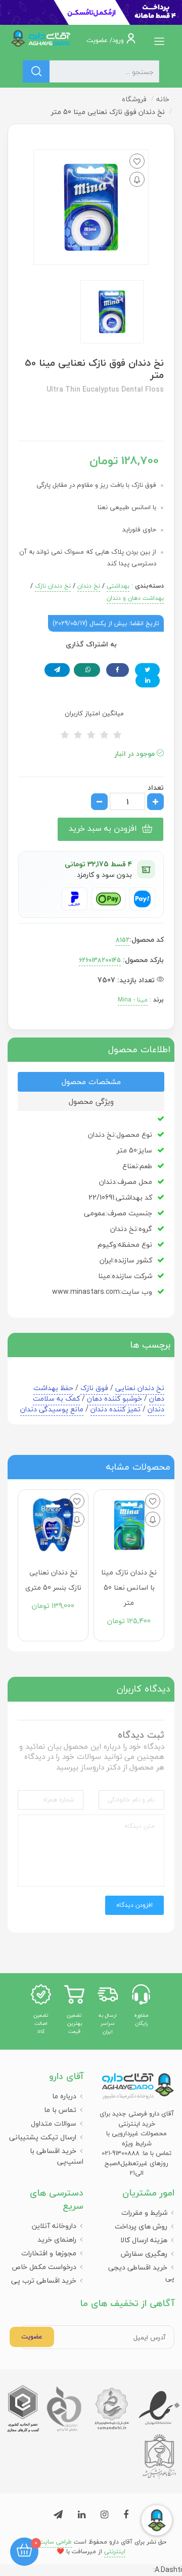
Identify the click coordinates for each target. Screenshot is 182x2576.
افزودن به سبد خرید (103, 828)
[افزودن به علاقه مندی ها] (137, 161)
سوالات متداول (54, 2123)
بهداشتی (118, 586)
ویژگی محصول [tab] (91, 1101)
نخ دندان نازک (53, 586)
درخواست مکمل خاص (44, 2267)
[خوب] (104, 735)
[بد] (78, 735)
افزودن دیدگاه (134, 1905)
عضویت (32, 2336)
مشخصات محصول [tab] (91, 1082)
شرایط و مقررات (144, 2213)
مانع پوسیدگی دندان (52, 1409)
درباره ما (64, 2096)
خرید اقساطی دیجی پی (141, 2273)
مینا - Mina (133, 1000)
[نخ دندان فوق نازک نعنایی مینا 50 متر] (112, 312)
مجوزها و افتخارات (49, 2253)
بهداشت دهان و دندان (135, 598)
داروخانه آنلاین (54, 2226)
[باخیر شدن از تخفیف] (137, 179)
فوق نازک (94, 1388)
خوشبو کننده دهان (115, 1398)
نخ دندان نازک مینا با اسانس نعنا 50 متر (129, 1587)
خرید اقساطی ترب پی (44, 2280)
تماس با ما (60, 2110)
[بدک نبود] (91, 735)
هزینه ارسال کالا (144, 2240)
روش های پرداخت (141, 2226)
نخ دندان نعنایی (140, 1388)
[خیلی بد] (65, 735)
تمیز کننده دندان (116, 1409)
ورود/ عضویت (106, 40)
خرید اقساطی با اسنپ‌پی (57, 2156)
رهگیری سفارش (144, 2254)
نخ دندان (89, 586)
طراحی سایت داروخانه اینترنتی (71, 2547)
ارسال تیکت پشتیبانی (43, 2137)
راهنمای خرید (57, 2239)
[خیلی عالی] (117, 735)
